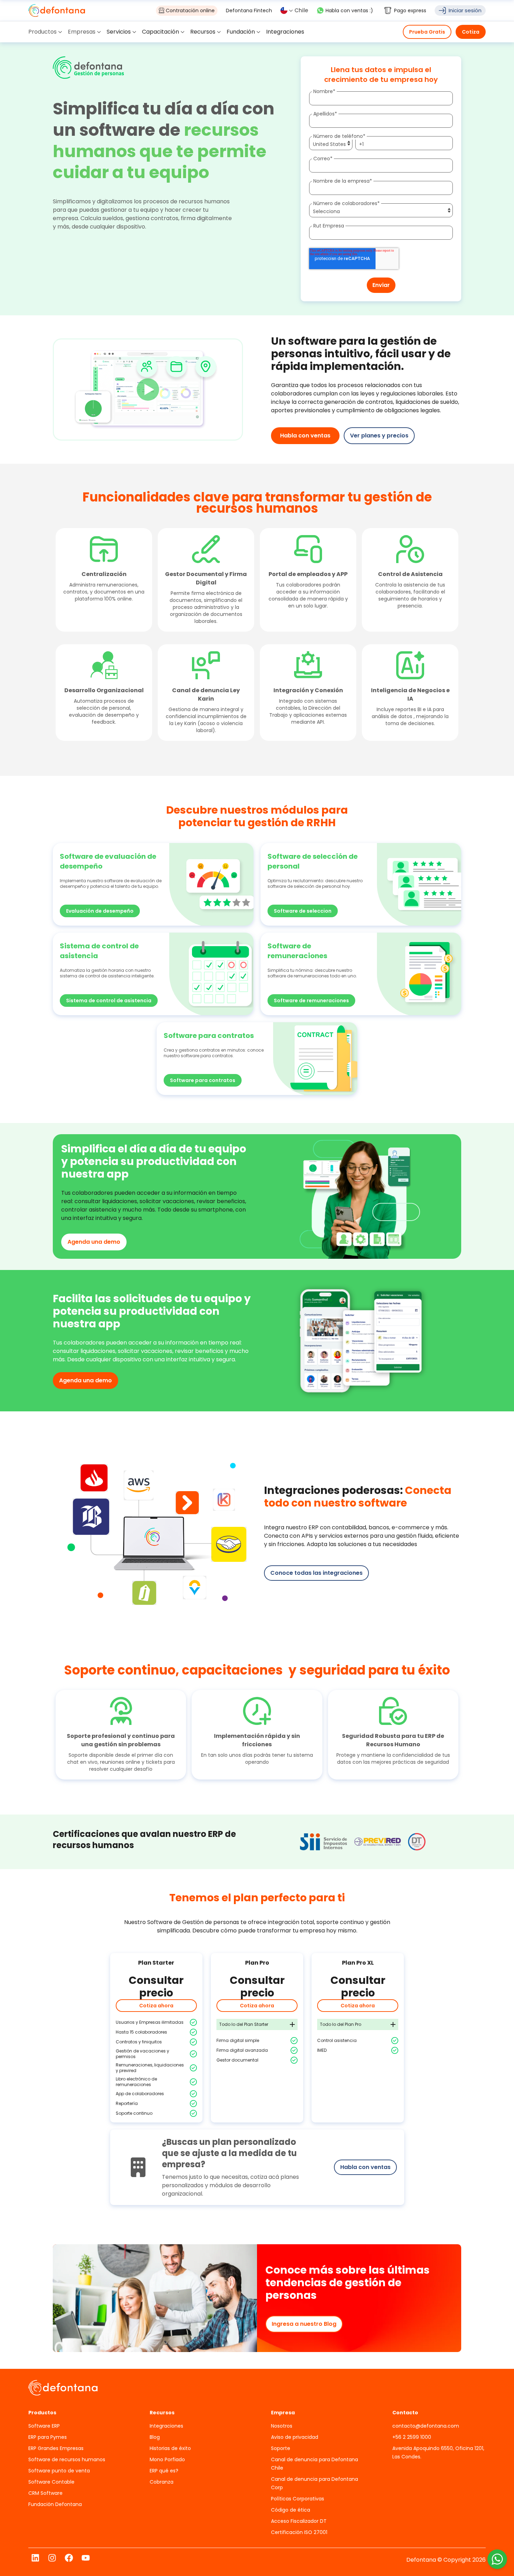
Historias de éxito (170, 2448)
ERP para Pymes (48, 2437)
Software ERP (44, 2426)
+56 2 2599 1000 (412, 2437)
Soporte (281, 2448)
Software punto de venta (59, 2471)
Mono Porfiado (167, 2459)
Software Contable (51, 2482)
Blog (155, 2437)
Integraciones (166, 2426)
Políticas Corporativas (298, 2499)
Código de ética (291, 2510)
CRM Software (45, 2493)
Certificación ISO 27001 (299, 2532)
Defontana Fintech (249, 10)
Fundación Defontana (55, 2504)
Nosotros (282, 2426)
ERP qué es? (164, 2471)
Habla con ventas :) (349, 10)
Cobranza (162, 2482)
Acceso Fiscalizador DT (299, 2521)
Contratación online (190, 10)
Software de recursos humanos (67, 2459)
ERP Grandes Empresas (56, 2448)
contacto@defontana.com (426, 2426)
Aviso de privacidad (295, 2437)
